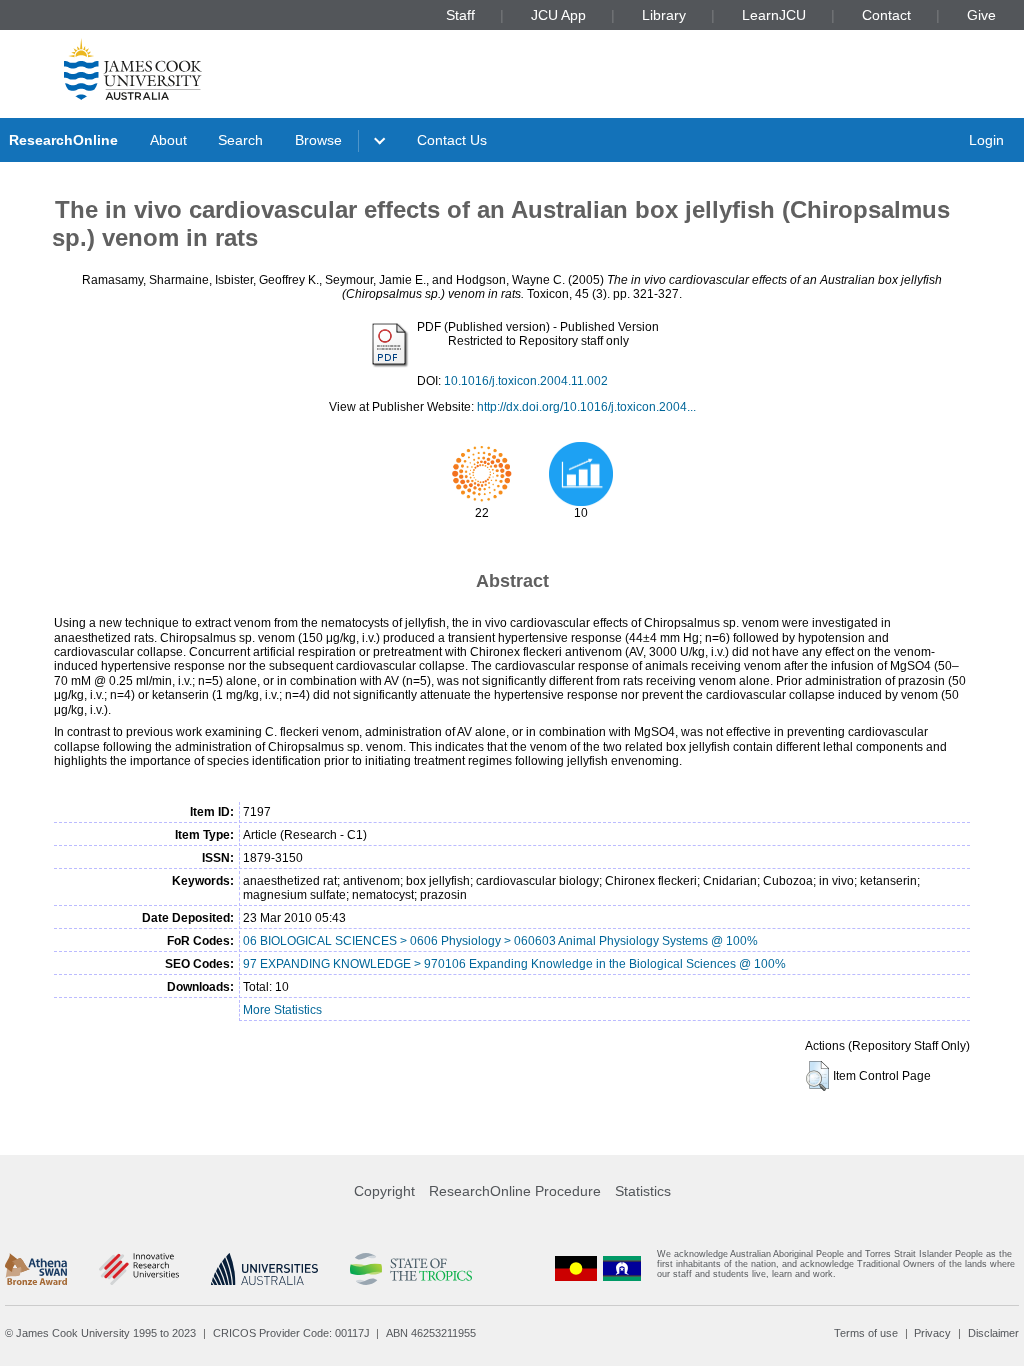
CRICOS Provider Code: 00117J (291, 1333)
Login (986, 140)
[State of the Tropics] (411, 1269)
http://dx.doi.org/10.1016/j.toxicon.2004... (586, 407)
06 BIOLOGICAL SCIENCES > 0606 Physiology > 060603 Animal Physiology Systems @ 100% (500, 941)
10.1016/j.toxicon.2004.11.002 (526, 381)
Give (981, 15)
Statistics (643, 1191)
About (168, 140)
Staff (460, 15)
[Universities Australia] (264, 1269)
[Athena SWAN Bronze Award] (36, 1269)
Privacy (932, 1333)
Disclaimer (993, 1333)
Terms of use (866, 1333)
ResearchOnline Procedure (515, 1191)
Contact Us (452, 140)
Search (240, 140)
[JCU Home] (133, 69)
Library (664, 15)
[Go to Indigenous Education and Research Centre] (576, 1268)
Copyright (384, 1191)
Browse (318, 140)
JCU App (558, 15)
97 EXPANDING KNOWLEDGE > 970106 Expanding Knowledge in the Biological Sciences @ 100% (514, 964)
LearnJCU (774, 15)
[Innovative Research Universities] (138, 1269)
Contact (886, 15)
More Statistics (282, 1010)
